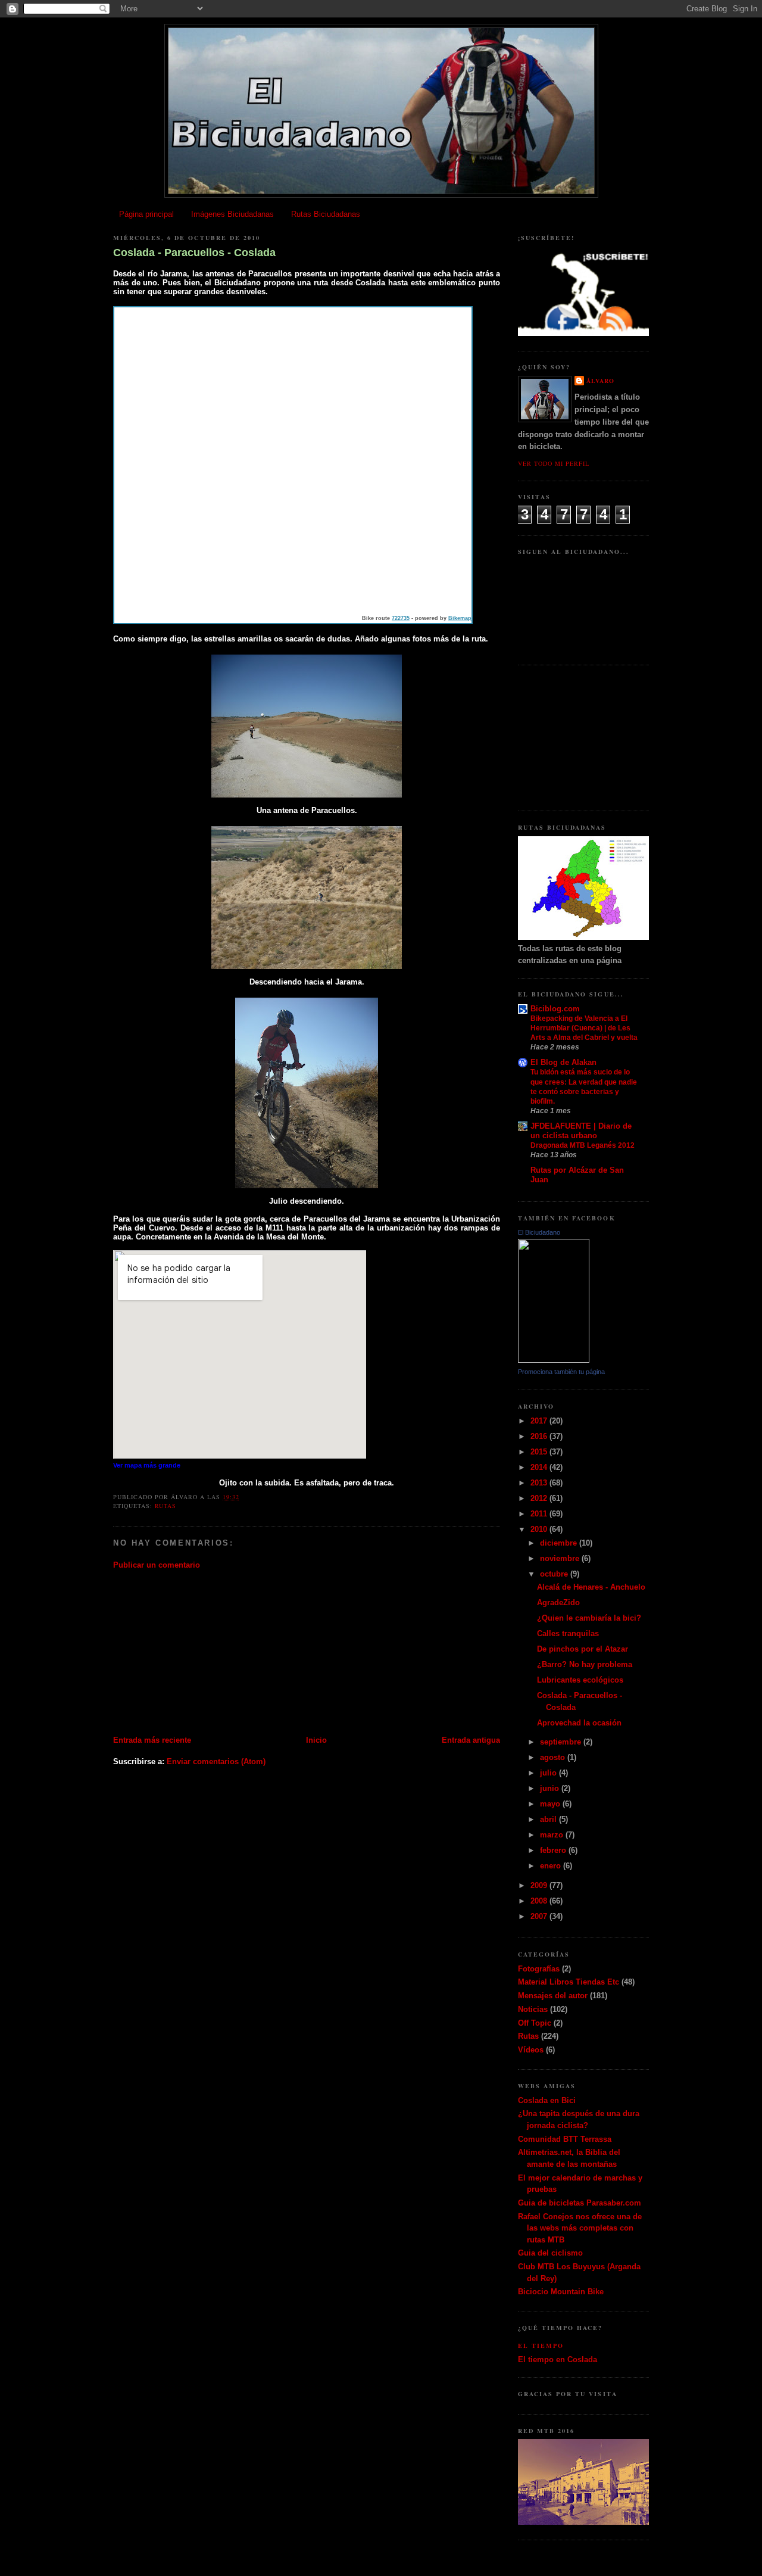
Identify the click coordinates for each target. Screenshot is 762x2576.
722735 (401, 618)
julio (549, 1773)
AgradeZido (558, 1602)
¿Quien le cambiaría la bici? (589, 1618)
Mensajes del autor (553, 1996)
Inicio (316, 1740)
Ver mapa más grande (147, 1465)
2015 (540, 1452)
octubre (555, 1574)
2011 (540, 1514)
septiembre (562, 1742)
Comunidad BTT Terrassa (565, 2139)
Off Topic (535, 2023)
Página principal (146, 214)
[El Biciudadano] (554, 1360)
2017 (540, 1421)
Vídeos (531, 2050)
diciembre (560, 1543)
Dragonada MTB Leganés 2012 (583, 1145)
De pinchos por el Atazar (583, 1649)
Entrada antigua (471, 1740)
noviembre (561, 1558)
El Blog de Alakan (563, 1062)
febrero (554, 1850)
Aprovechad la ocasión (579, 1723)
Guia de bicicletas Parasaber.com (580, 2203)
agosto (554, 1757)
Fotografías (539, 1969)
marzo (553, 1835)
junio (551, 1788)
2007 (540, 1916)
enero (552, 1866)
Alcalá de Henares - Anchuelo (591, 1587)
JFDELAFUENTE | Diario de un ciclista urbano (581, 1131)
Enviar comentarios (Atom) (216, 1762)
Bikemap (460, 618)
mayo (551, 1804)
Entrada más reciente (152, 1740)
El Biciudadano (539, 1232)
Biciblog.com (555, 1009)
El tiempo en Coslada (558, 2359)
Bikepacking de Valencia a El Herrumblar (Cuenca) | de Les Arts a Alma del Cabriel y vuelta (584, 1028)
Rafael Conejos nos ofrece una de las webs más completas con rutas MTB (580, 2228)
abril (549, 1819)
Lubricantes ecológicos (580, 1680)
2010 (540, 1529)
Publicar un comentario (157, 1565)
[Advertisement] (202, 1652)
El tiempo (541, 2346)
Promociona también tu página (561, 1372)
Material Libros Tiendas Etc (569, 1982)
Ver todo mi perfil (554, 463)
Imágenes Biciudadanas (232, 214)
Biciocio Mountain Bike (561, 2292)
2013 (540, 1483)
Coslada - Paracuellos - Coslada (194, 253)
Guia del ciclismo (550, 2253)
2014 (540, 1467)
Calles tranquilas (568, 1633)
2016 (540, 1436)
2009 (540, 1885)
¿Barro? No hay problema (585, 1664)
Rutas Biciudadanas (326, 214)
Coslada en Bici (547, 2100)
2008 (540, 1901)
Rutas (165, 1506)
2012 (540, 1498)
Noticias (533, 2009)
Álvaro (600, 381)
